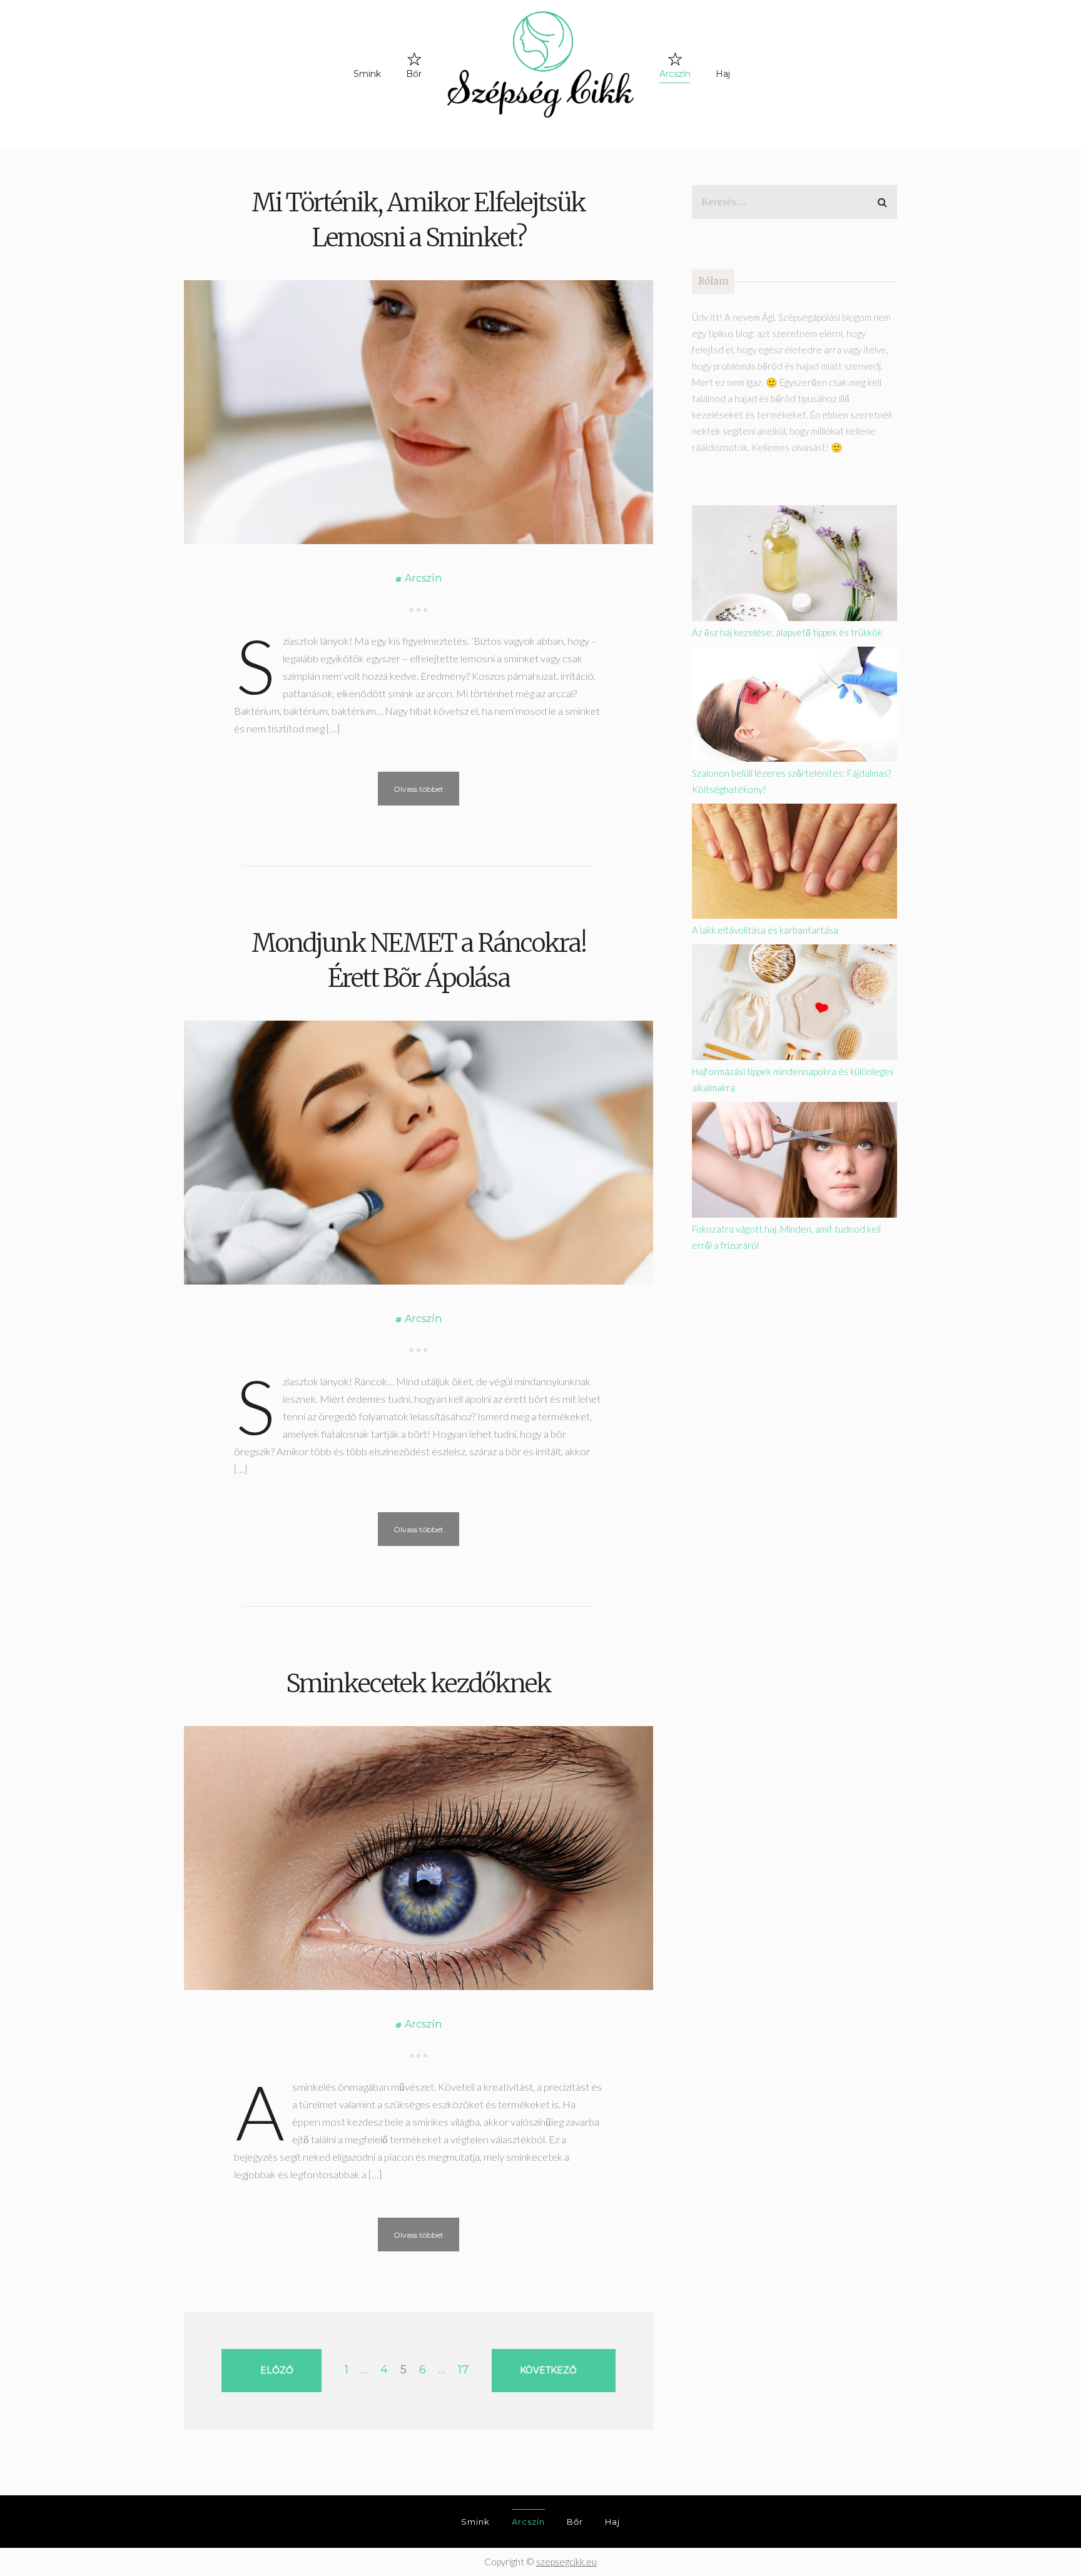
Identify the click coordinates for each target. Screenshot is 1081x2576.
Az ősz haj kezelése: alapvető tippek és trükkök (787, 632)
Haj (723, 74)
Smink (367, 74)
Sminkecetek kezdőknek (419, 1684)
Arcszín (675, 74)
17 (463, 2370)
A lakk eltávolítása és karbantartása (765, 930)
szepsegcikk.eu (566, 2562)
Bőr (414, 74)
